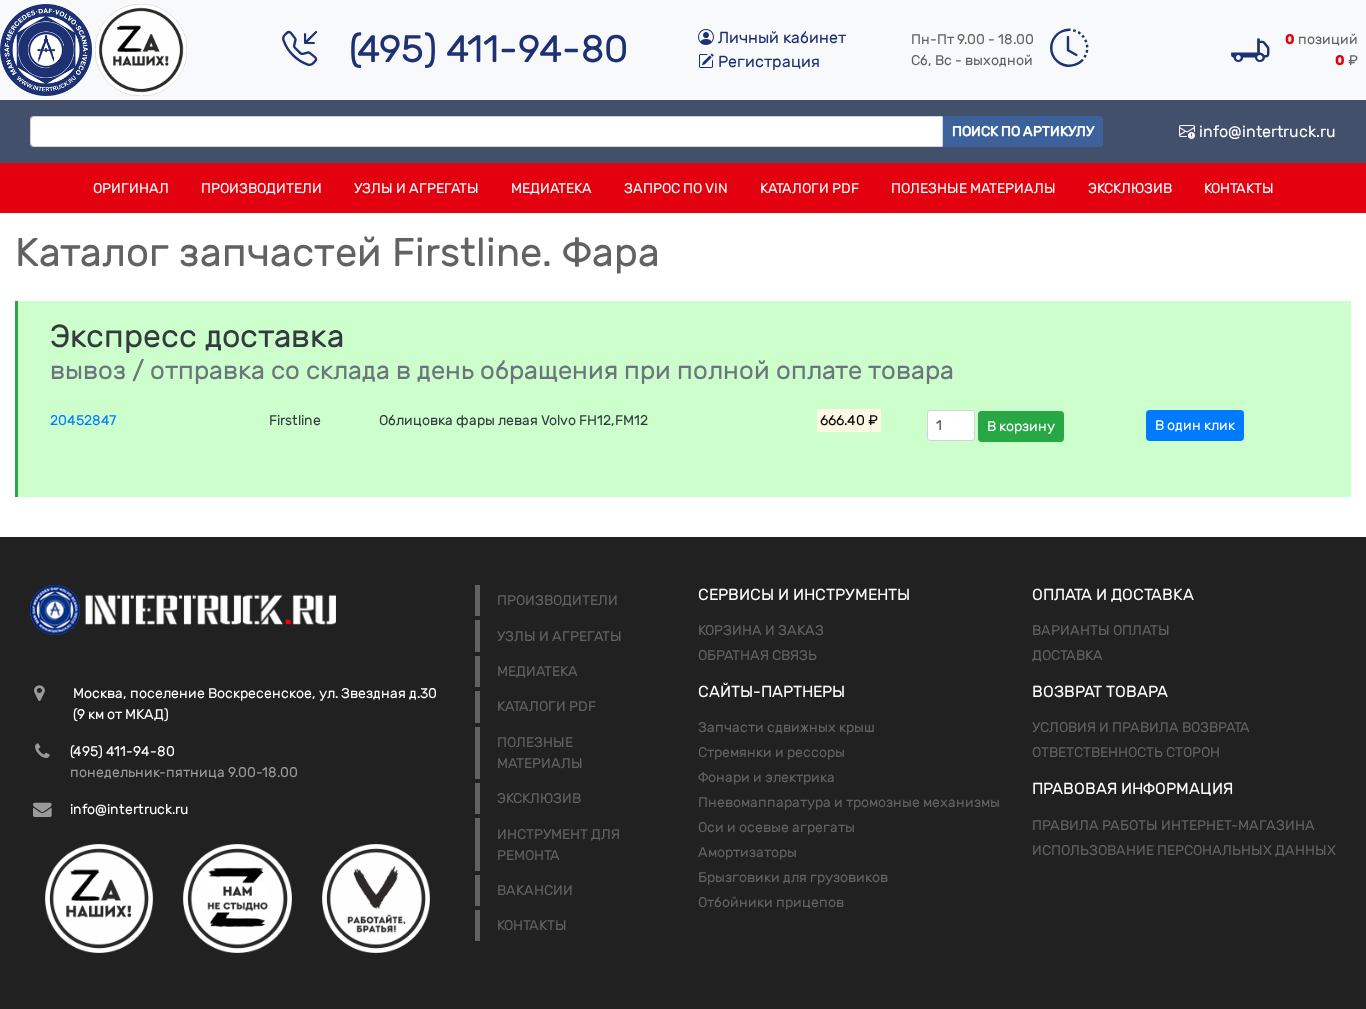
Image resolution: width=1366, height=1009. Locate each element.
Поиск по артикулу (1023, 131)
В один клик (1195, 425)
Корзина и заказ (761, 630)
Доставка (1067, 655)
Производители (261, 188)
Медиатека (551, 188)
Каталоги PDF (809, 188)
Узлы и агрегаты (416, 188)
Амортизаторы (747, 852)
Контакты (1239, 188)
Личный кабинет (780, 37)
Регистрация (767, 61)
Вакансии (535, 890)
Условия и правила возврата (1141, 727)
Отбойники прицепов (771, 902)
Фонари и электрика (766, 777)
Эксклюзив (1130, 188)
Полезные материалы (973, 188)
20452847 (83, 420)
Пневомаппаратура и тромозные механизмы (849, 802)
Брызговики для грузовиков (793, 877)
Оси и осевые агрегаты (776, 827)
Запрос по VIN (676, 188)
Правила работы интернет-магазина (1173, 825)
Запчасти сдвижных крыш (786, 727)
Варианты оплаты (1101, 630)
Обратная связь (757, 655)
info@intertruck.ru (1265, 131)
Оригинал (131, 188)
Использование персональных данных (1184, 850)
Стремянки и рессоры (771, 752)
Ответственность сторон (1126, 752)
